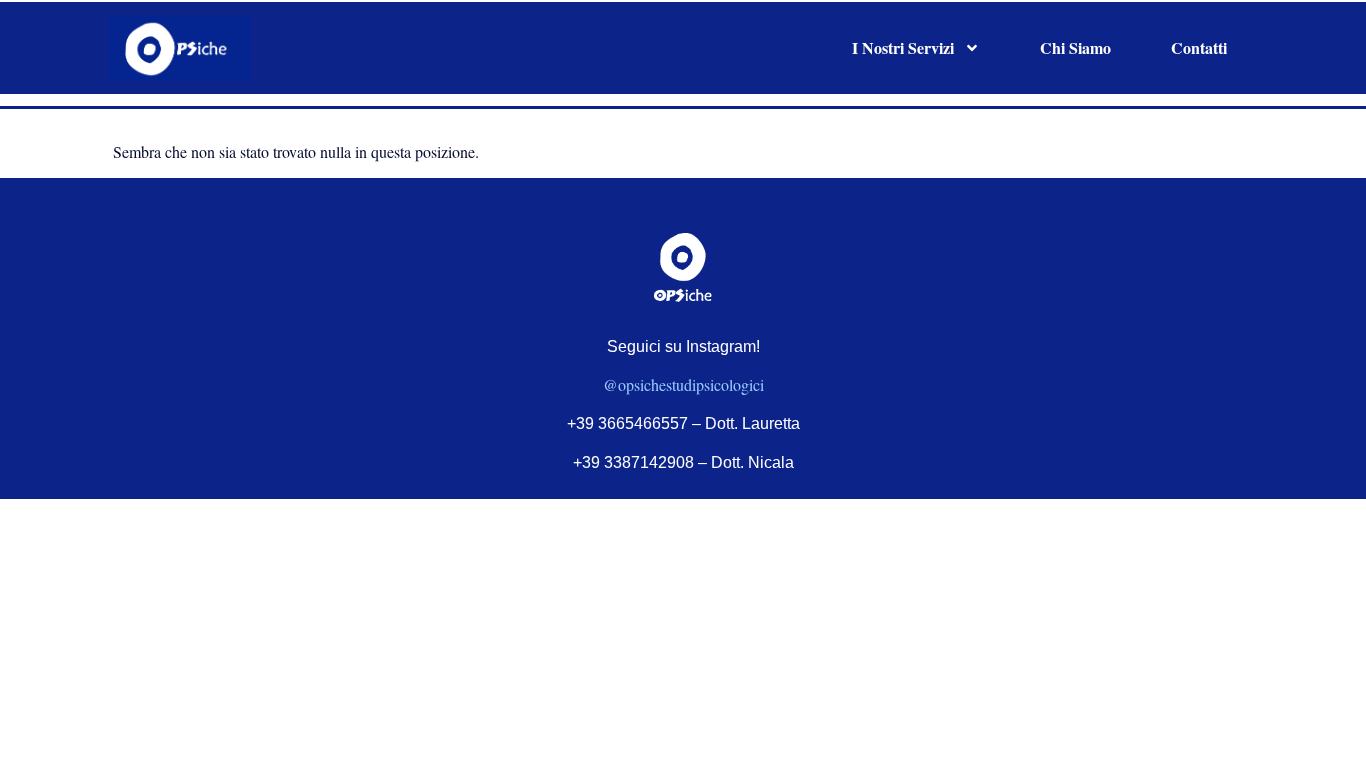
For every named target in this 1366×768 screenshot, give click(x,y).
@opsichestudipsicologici (683, 384)
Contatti (1199, 47)
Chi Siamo (1075, 47)
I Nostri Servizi (903, 47)
